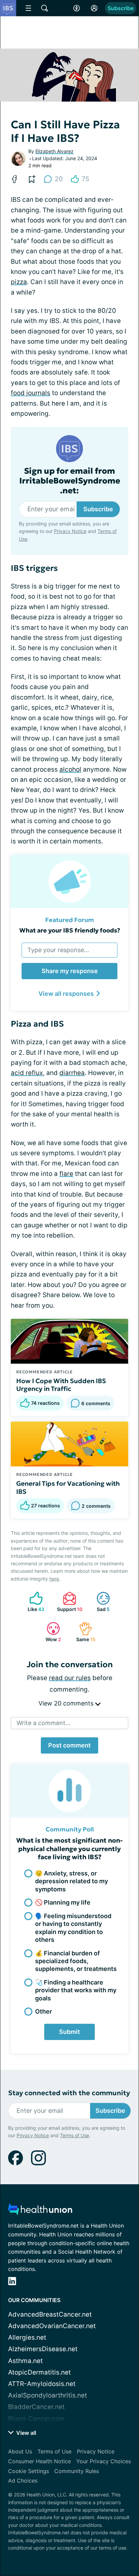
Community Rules (77, 2471)
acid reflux (27, 1073)
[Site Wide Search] (45, 8)
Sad (100, 1602)
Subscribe (121, 8)
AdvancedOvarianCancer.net (52, 2326)
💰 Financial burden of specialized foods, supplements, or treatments (76, 1961)
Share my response (70, 971)
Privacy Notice (70, 531)
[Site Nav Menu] (28, 8)
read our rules (70, 1678)
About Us (20, 2451)
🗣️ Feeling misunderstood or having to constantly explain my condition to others (73, 1928)
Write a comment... (44, 1723)
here (54, 1579)
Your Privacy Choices (104, 2461)
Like (34, 1602)
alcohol (70, 769)
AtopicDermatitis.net (39, 2372)
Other (44, 2011)
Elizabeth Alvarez (54, 151)
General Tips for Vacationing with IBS (68, 1487)
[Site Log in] (94, 8)
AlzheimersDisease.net (43, 2349)
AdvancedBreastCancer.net (50, 2314)
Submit (69, 2032)
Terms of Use (75, 2135)
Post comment (69, 1745)
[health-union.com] (40, 2211)
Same (84, 1632)
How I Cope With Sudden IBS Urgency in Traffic (61, 1385)
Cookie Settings (29, 2471)
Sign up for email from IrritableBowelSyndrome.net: (70, 481)
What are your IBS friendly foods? (70, 930)
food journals (31, 393)
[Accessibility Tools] (77, 8)
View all (25, 2433)
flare (66, 1174)
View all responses (66, 994)
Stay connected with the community (69, 2093)
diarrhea (72, 1073)
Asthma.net (25, 2361)
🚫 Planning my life (63, 1902)
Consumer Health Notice (39, 2461)
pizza (19, 282)
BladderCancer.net (36, 2407)
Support (69, 1602)
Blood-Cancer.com (36, 2419)
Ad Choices (23, 2481)
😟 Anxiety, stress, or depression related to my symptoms (72, 1881)
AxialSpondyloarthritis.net (48, 2395)
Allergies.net (27, 2337)
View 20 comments (67, 1703)
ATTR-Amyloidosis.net (42, 2384)
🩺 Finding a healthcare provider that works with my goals (76, 1990)
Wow (50, 1632)
